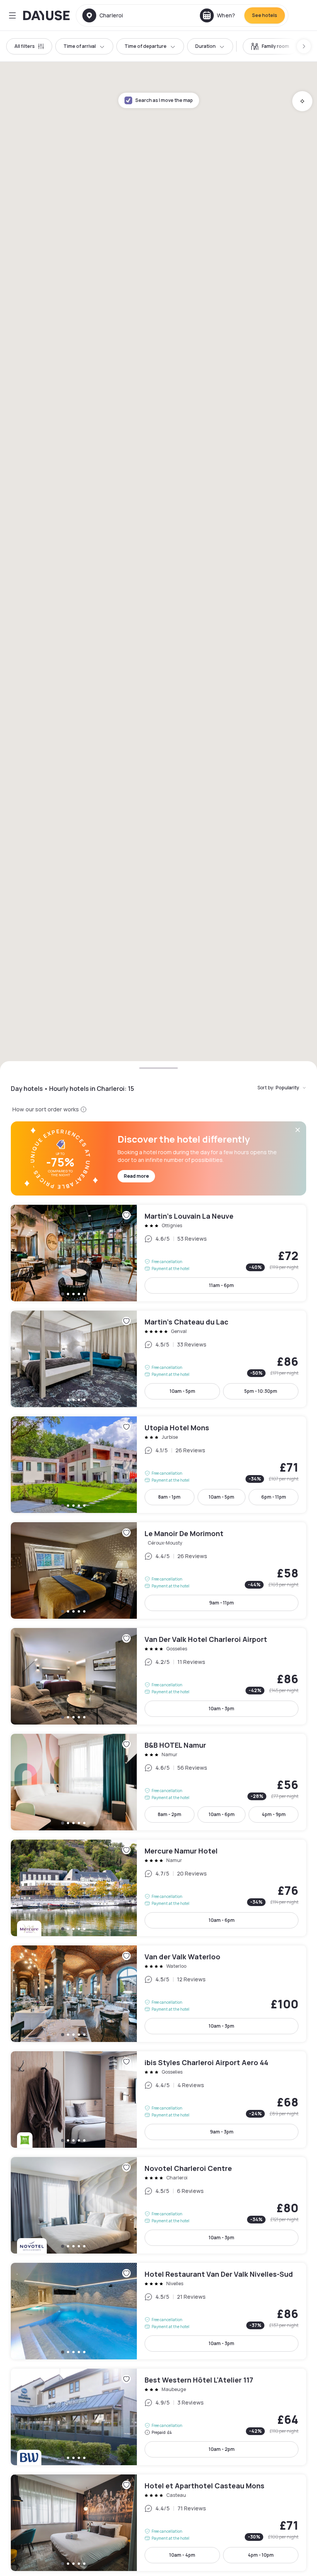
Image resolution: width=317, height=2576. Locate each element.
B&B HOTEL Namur (158, 1782)
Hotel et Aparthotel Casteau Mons (158, 2523)
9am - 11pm (222, 1603)
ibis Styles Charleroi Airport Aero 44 (158, 2099)
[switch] (270, 46)
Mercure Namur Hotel (158, 1888)
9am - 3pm (222, 2132)
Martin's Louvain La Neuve (158, 1253)
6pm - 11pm (274, 1497)
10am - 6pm (222, 1814)
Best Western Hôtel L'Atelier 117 (158, 2417)
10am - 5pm (182, 1391)
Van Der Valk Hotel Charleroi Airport (158, 1676)
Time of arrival (80, 46)
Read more (136, 1176)
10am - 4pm (182, 2555)
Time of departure (146, 46)
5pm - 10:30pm (261, 1391)
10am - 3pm (222, 1709)
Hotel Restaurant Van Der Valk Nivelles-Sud (158, 2311)
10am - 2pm (222, 2449)
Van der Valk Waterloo (158, 1994)
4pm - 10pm (261, 2555)
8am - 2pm (170, 1814)
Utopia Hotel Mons (158, 1465)
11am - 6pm (222, 1285)
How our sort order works (46, 1109)
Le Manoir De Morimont (158, 1570)
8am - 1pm (169, 1497)
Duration (205, 46)
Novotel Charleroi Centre (158, 2205)
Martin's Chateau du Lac (158, 1359)
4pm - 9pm (274, 1814)
